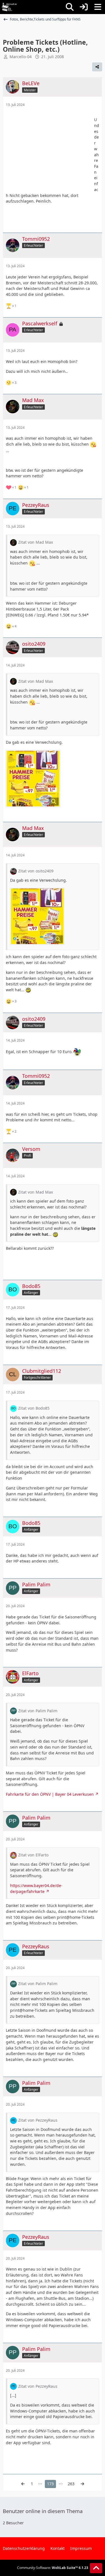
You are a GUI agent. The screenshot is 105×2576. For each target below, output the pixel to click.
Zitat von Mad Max (36, 542)
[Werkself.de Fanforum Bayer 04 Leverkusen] (9, 7)
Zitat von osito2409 (36, 871)
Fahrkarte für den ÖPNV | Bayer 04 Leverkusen (50, 1794)
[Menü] (98, 7)
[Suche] (70, 7)
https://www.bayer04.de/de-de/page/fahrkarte (36, 1888)
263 (71, 2484)
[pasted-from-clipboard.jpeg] (33, 779)
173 (50, 2484)
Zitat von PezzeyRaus (38, 2120)
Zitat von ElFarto (33, 1855)
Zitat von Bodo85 (34, 1408)
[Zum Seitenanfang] (96, 2568)
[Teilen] (97, 67)
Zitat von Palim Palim (38, 1711)
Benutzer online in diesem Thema (43, 2511)
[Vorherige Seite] (23, 2484)
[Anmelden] (84, 7)
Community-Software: (53, 2568)
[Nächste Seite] (82, 2484)
